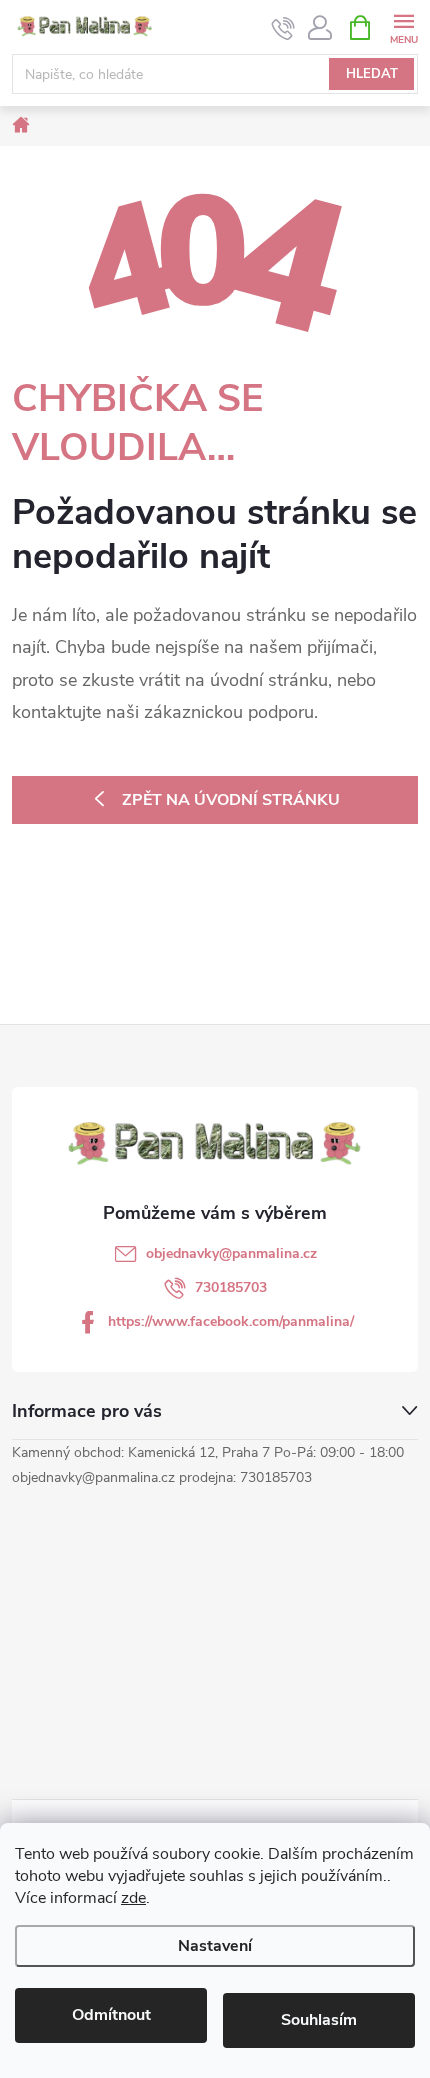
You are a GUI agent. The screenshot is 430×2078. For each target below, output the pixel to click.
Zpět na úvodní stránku (231, 800)
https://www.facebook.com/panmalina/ (231, 1321)
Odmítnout (111, 2015)
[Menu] (403, 26)
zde (133, 1898)
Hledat (372, 74)
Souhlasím (319, 2020)
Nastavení (215, 1946)
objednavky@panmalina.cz (231, 1253)
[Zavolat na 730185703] (283, 28)
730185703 (231, 1287)
